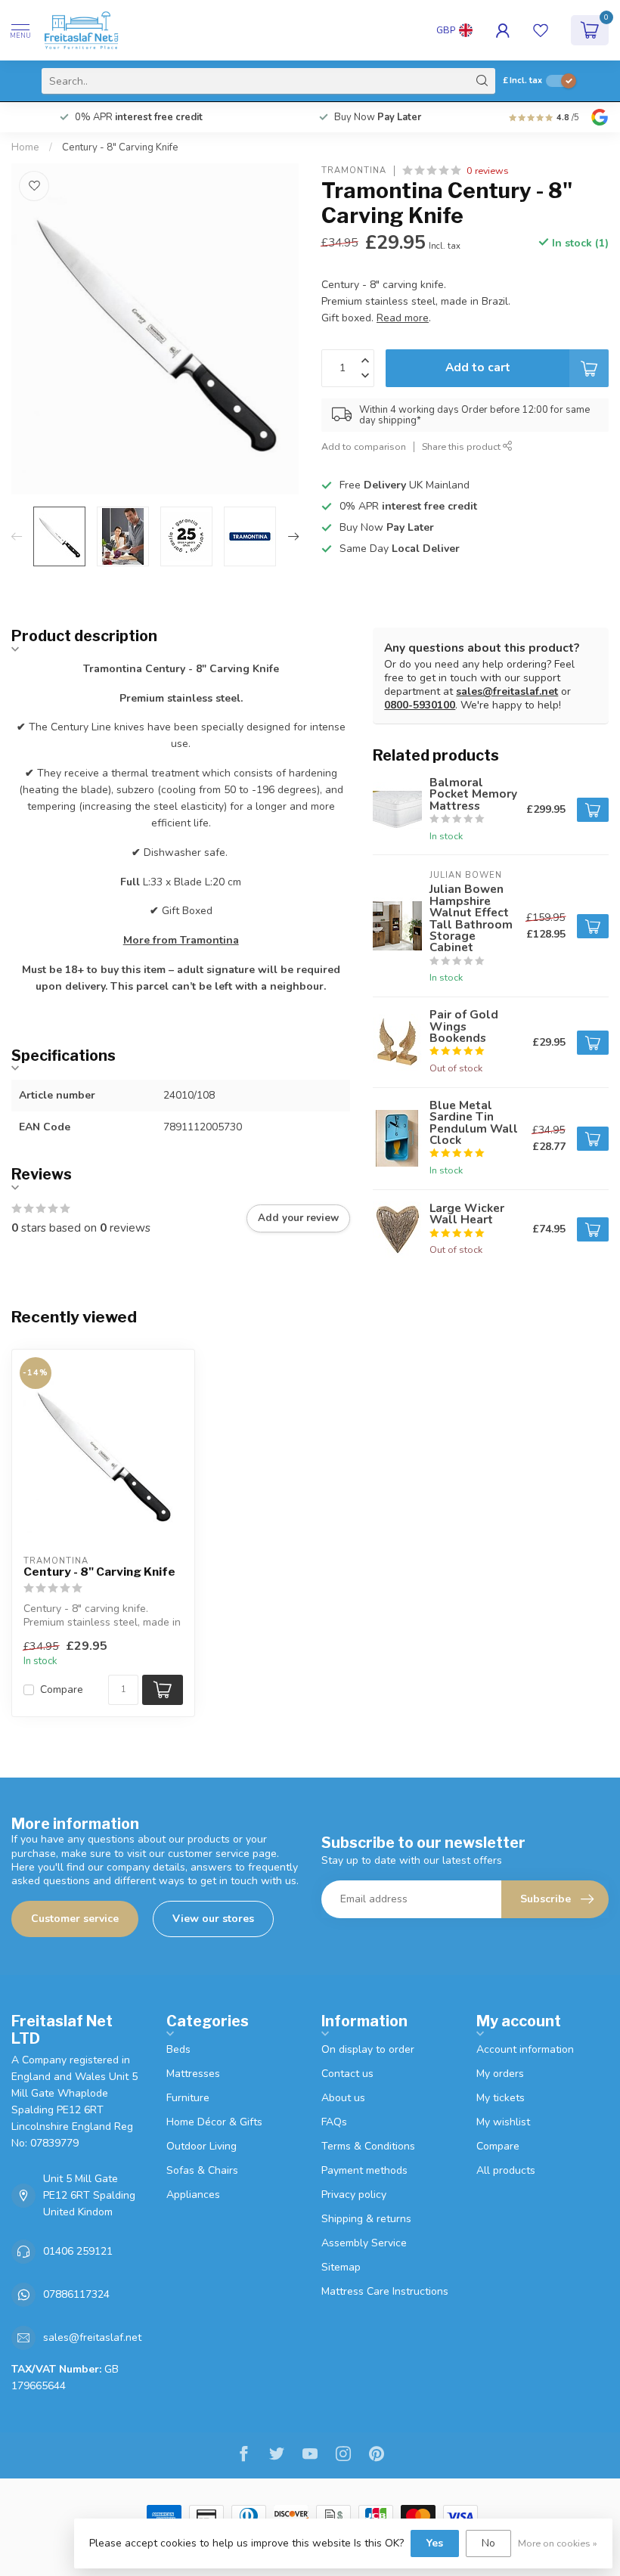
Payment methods (364, 2170)
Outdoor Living (201, 2146)
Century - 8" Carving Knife (120, 147)
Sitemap (341, 2267)
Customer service (75, 1919)
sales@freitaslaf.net (507, 691)
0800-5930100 (420, 705)
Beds (178, 2049)
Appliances (193, 2195)
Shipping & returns (366, 2219)
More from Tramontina (181, 940)
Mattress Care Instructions (385, 2291)
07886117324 (76, 2294)
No (488, 2543)
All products (506, 2170)
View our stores (213, 1919)
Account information (525, 2049)
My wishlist (503, 2122)
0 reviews (488, 170)
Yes (435, 2543)
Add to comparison (364, 446)
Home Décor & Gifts (214, 2122)
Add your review (298, 1218)
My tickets (501, 2098)
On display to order (368, 2049)
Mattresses (193, 2074)
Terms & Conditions (368, 2146)
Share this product (462, 446)
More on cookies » (558, 2543)
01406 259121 (78, 2251)
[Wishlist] (541, 30)
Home (25, 147)
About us (343, 2098)
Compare (62, 1689)
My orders (500, 2074)
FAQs (334, 2122)
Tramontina (354, 170)
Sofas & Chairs (202, 2170)
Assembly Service (364, 2243)
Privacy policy (354, 2195)
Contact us (347, 2074)
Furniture (188, 2098)
